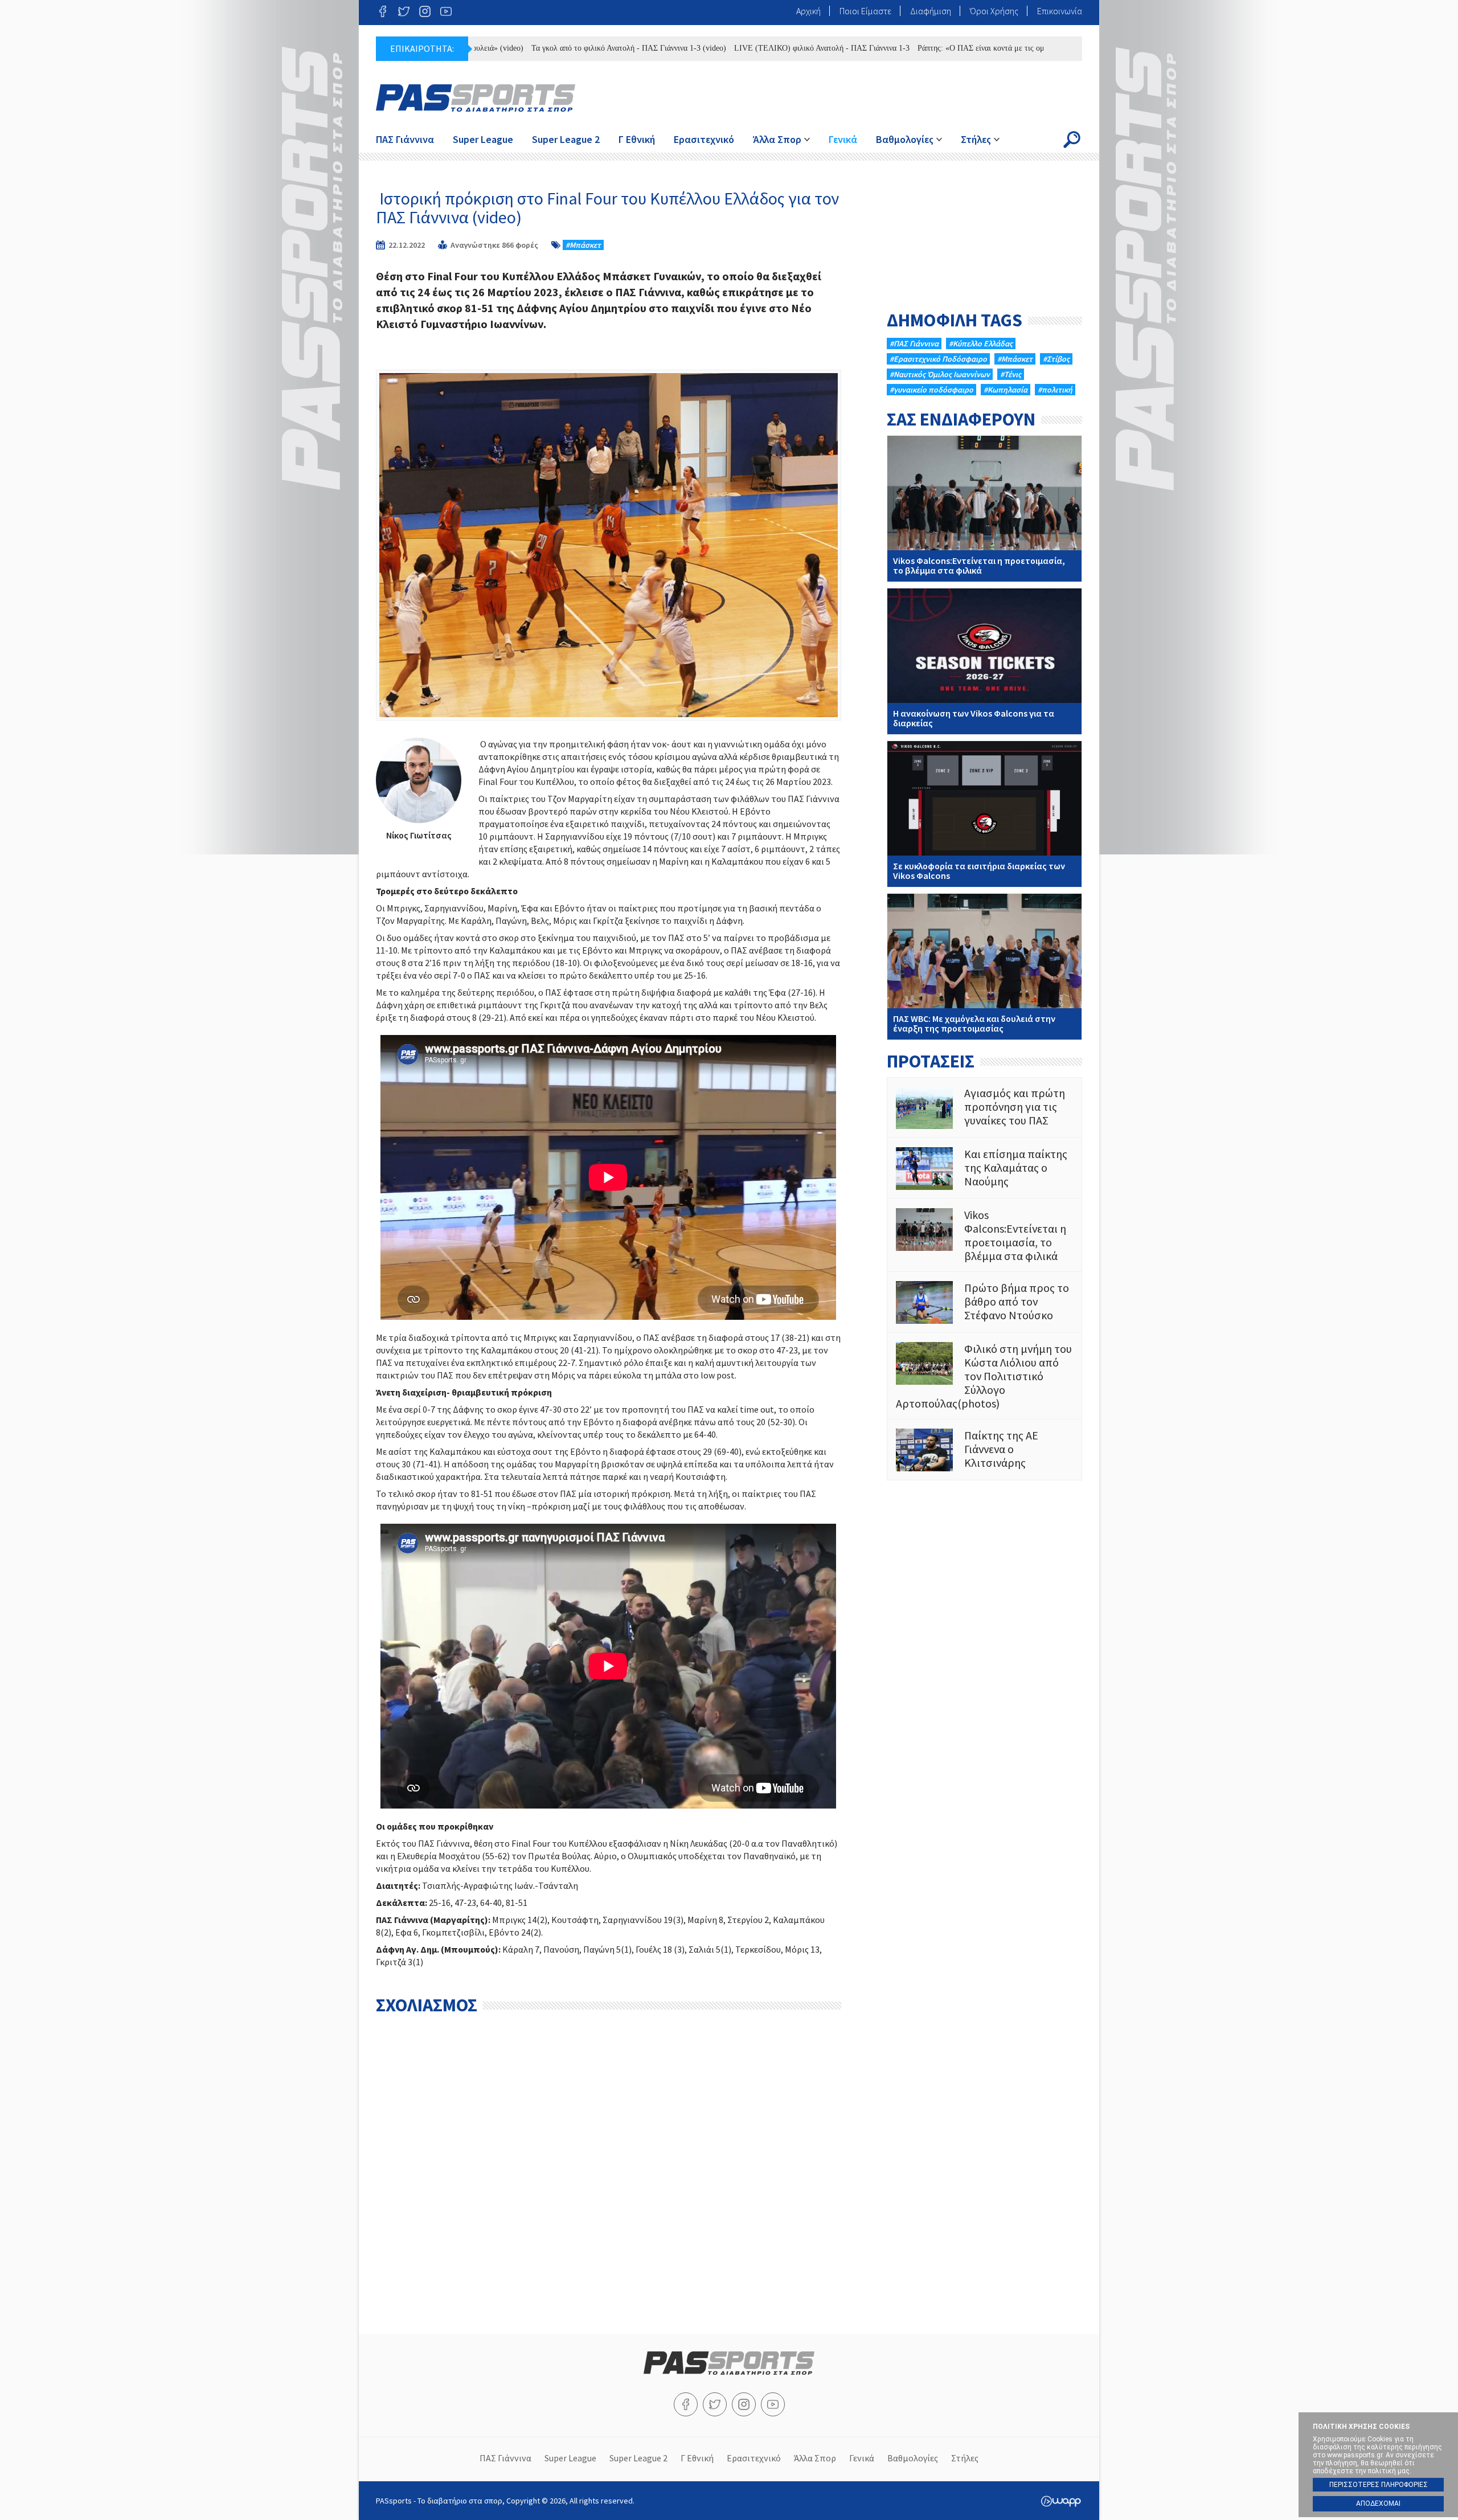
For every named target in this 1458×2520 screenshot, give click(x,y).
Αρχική (808, 11)
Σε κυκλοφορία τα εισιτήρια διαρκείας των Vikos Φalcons (984, 814)
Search (1072, 140)
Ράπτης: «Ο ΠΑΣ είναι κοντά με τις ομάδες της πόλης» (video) (932, 48)
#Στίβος (1056, 359)
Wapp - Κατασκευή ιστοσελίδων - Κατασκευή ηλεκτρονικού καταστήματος (1061, 2501)
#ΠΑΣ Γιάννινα (914, 343)
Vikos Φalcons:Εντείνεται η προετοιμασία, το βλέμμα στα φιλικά (984, 509)
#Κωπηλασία (1006, 390)
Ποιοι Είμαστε (865, 11)
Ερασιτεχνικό (704, 139)
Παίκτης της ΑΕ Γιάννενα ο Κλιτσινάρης (984, 1450)
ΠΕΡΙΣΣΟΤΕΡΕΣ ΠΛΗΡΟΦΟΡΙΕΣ (1379, 2485)
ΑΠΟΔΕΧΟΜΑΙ (1378, 2503)
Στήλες (976, 139)
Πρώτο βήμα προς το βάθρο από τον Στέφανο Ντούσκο (984, 1302)
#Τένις (1011, 374)
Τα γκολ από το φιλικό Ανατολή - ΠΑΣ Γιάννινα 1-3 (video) (540, 48)
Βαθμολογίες (905, 139)
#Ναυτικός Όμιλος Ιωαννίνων (940, 374)
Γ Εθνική (637, 139)
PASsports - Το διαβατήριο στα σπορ (476, 98)
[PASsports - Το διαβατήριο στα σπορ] (729, 2371)
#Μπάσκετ (583, 245)
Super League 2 (566, 139)
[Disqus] (609, 2163)
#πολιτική (1055, 390)
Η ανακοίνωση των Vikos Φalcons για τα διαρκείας (984, 661)
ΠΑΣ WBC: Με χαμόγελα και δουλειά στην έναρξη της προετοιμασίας (984, 967)
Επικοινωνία (1060, 11)
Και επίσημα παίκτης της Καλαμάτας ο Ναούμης (984, 1169)
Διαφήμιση (931, 11)
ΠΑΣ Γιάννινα (405, 139)
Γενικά (843, 139)
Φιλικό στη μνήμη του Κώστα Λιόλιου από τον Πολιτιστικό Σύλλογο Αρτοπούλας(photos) (984, 1376)
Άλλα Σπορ (777, 139)
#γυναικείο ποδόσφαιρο (931, 390)
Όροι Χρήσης (994, 11)
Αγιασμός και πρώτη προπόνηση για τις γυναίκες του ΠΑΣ (984, 1108)
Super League (483, 139)
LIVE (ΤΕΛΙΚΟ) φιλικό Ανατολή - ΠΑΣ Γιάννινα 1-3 (734, 48)
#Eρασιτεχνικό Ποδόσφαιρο (938, 359)
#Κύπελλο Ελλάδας (981, 343)
